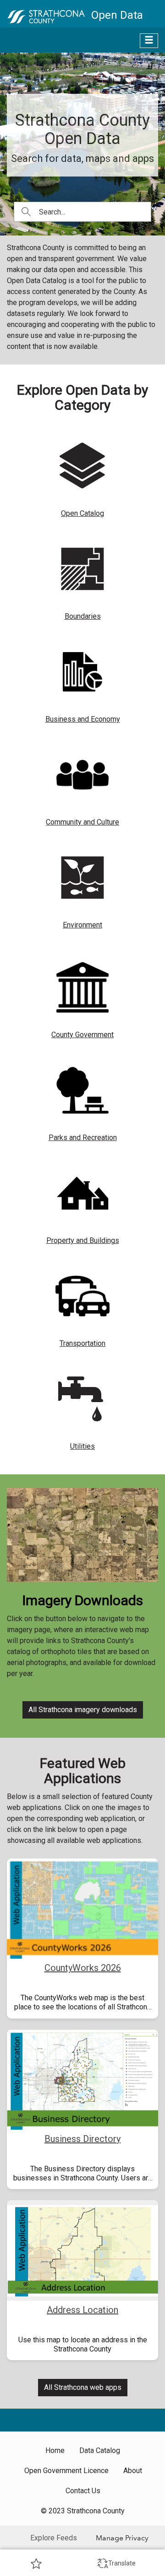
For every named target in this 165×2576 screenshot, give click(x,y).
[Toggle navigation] (149, 41)
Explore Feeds (54, 2538)
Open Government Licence (66, 2471)
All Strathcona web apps (83, 2387)
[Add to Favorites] (36, 2563)
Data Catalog (100, 2450)
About (133, 2471)
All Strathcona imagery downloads (83, 1710)
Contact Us (83, 2491)
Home (55, 2450)
